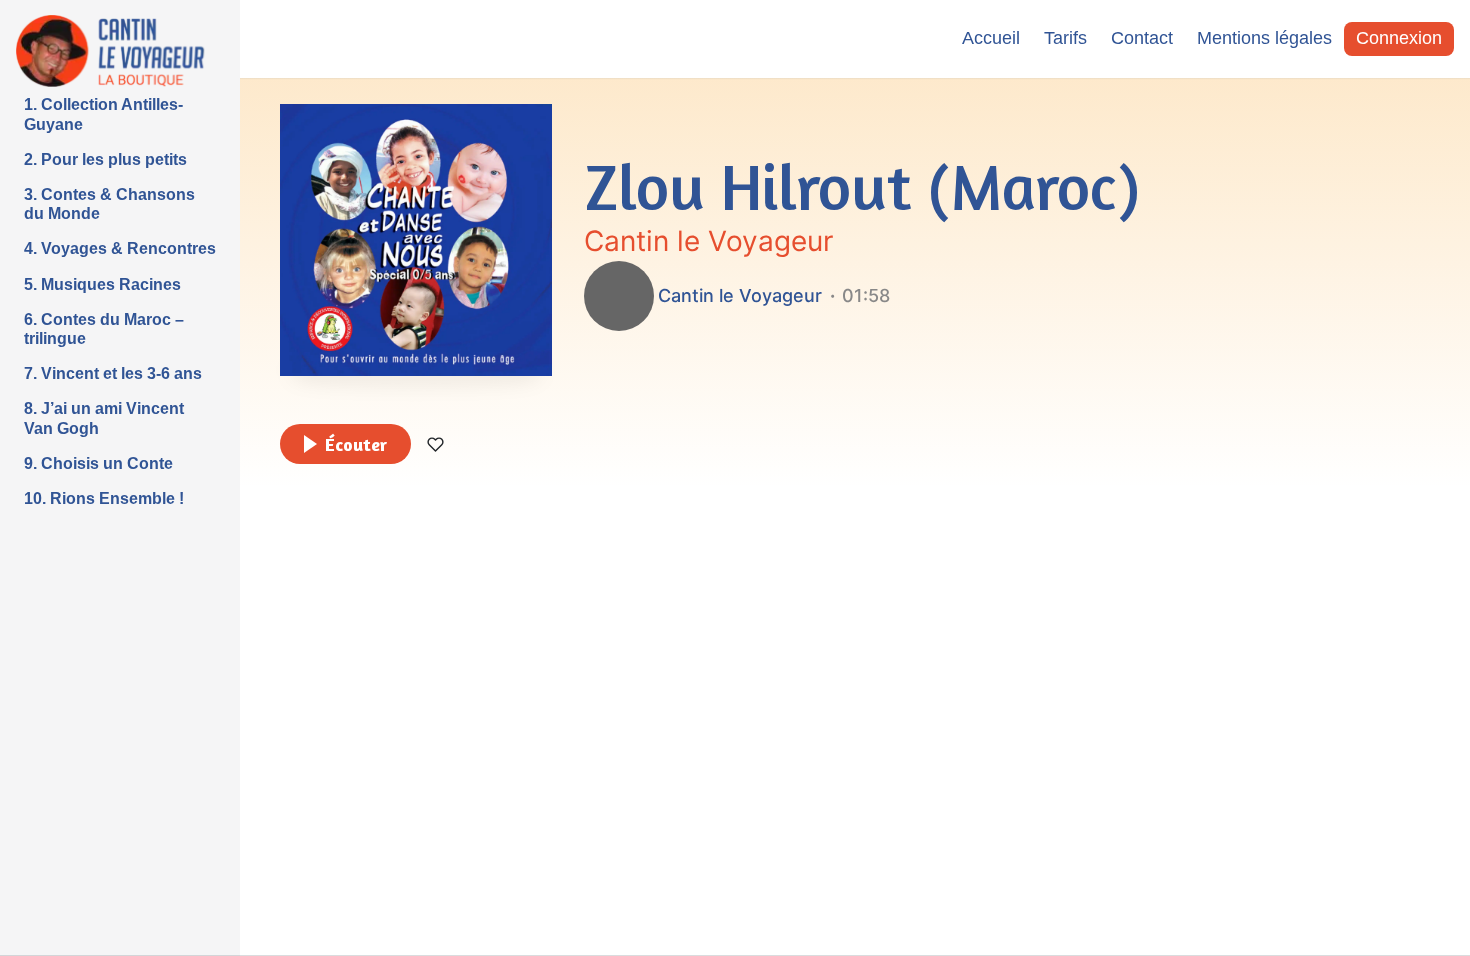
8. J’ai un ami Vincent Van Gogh (104, 418)
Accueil (991, 38)
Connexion (1399, 38)
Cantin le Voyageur (708, 241)
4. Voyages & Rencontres (120, 248)
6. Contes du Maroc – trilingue (104, 329)
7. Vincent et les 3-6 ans (113, 373)
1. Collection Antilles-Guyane (103, 114)
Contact (1142, 38)
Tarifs (1065, 38)
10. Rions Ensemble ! (104, 498)
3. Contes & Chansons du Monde (109, 204)
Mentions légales (1264, 38)
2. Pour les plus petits (105, 159)
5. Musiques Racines (102, 284)
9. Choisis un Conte (98, 463)
